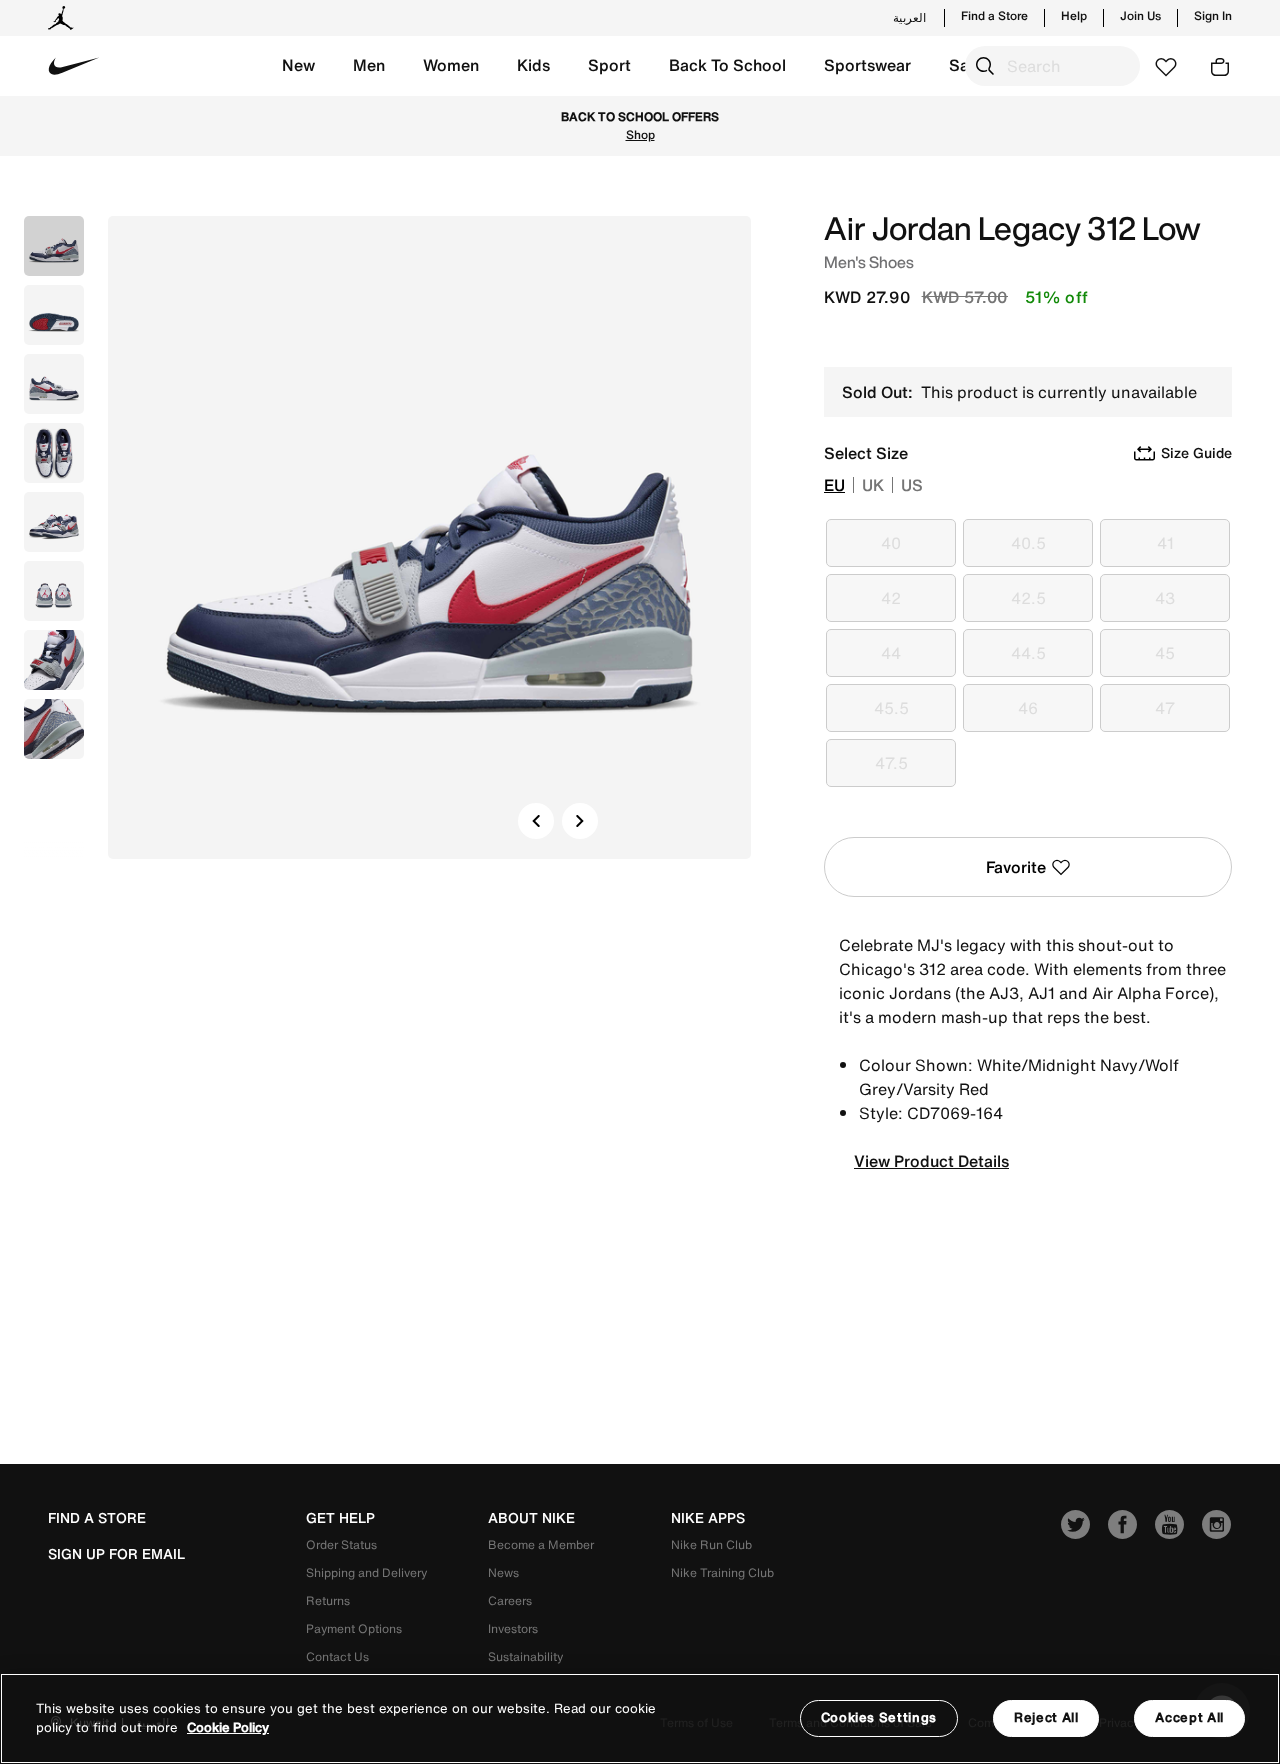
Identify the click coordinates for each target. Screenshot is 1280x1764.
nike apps (708, 1518)
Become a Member (541, 1544)
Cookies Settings (879, 1717)
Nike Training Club (722, 1572)
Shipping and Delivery (366, 1572)
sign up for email (116, 1554)
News (503, 1572)
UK (873, 485)
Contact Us (337, 1656)
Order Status (341, 1544)
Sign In (1213, 16)
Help (1074, 16)
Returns (328, 1600)
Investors (513, 1628)
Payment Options (354, 1628)
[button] (298, 66)
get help (340, 1518)
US (912, 485)
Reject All (1046, 1717)
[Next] (580, 821)
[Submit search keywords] (985, 66)
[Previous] (536, 821)
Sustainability (525, 1656)
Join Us (1140, 16)
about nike (531, 1518)
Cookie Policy (228, 1728)
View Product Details (931, 1161)
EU (834, 485)
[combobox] (1052, 66)
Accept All (1189, 1717)
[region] (640, 1718)
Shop (640, 134)
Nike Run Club (711, 1544)
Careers (510, 1600)
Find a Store (994, 16)
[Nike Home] (74, 66)
